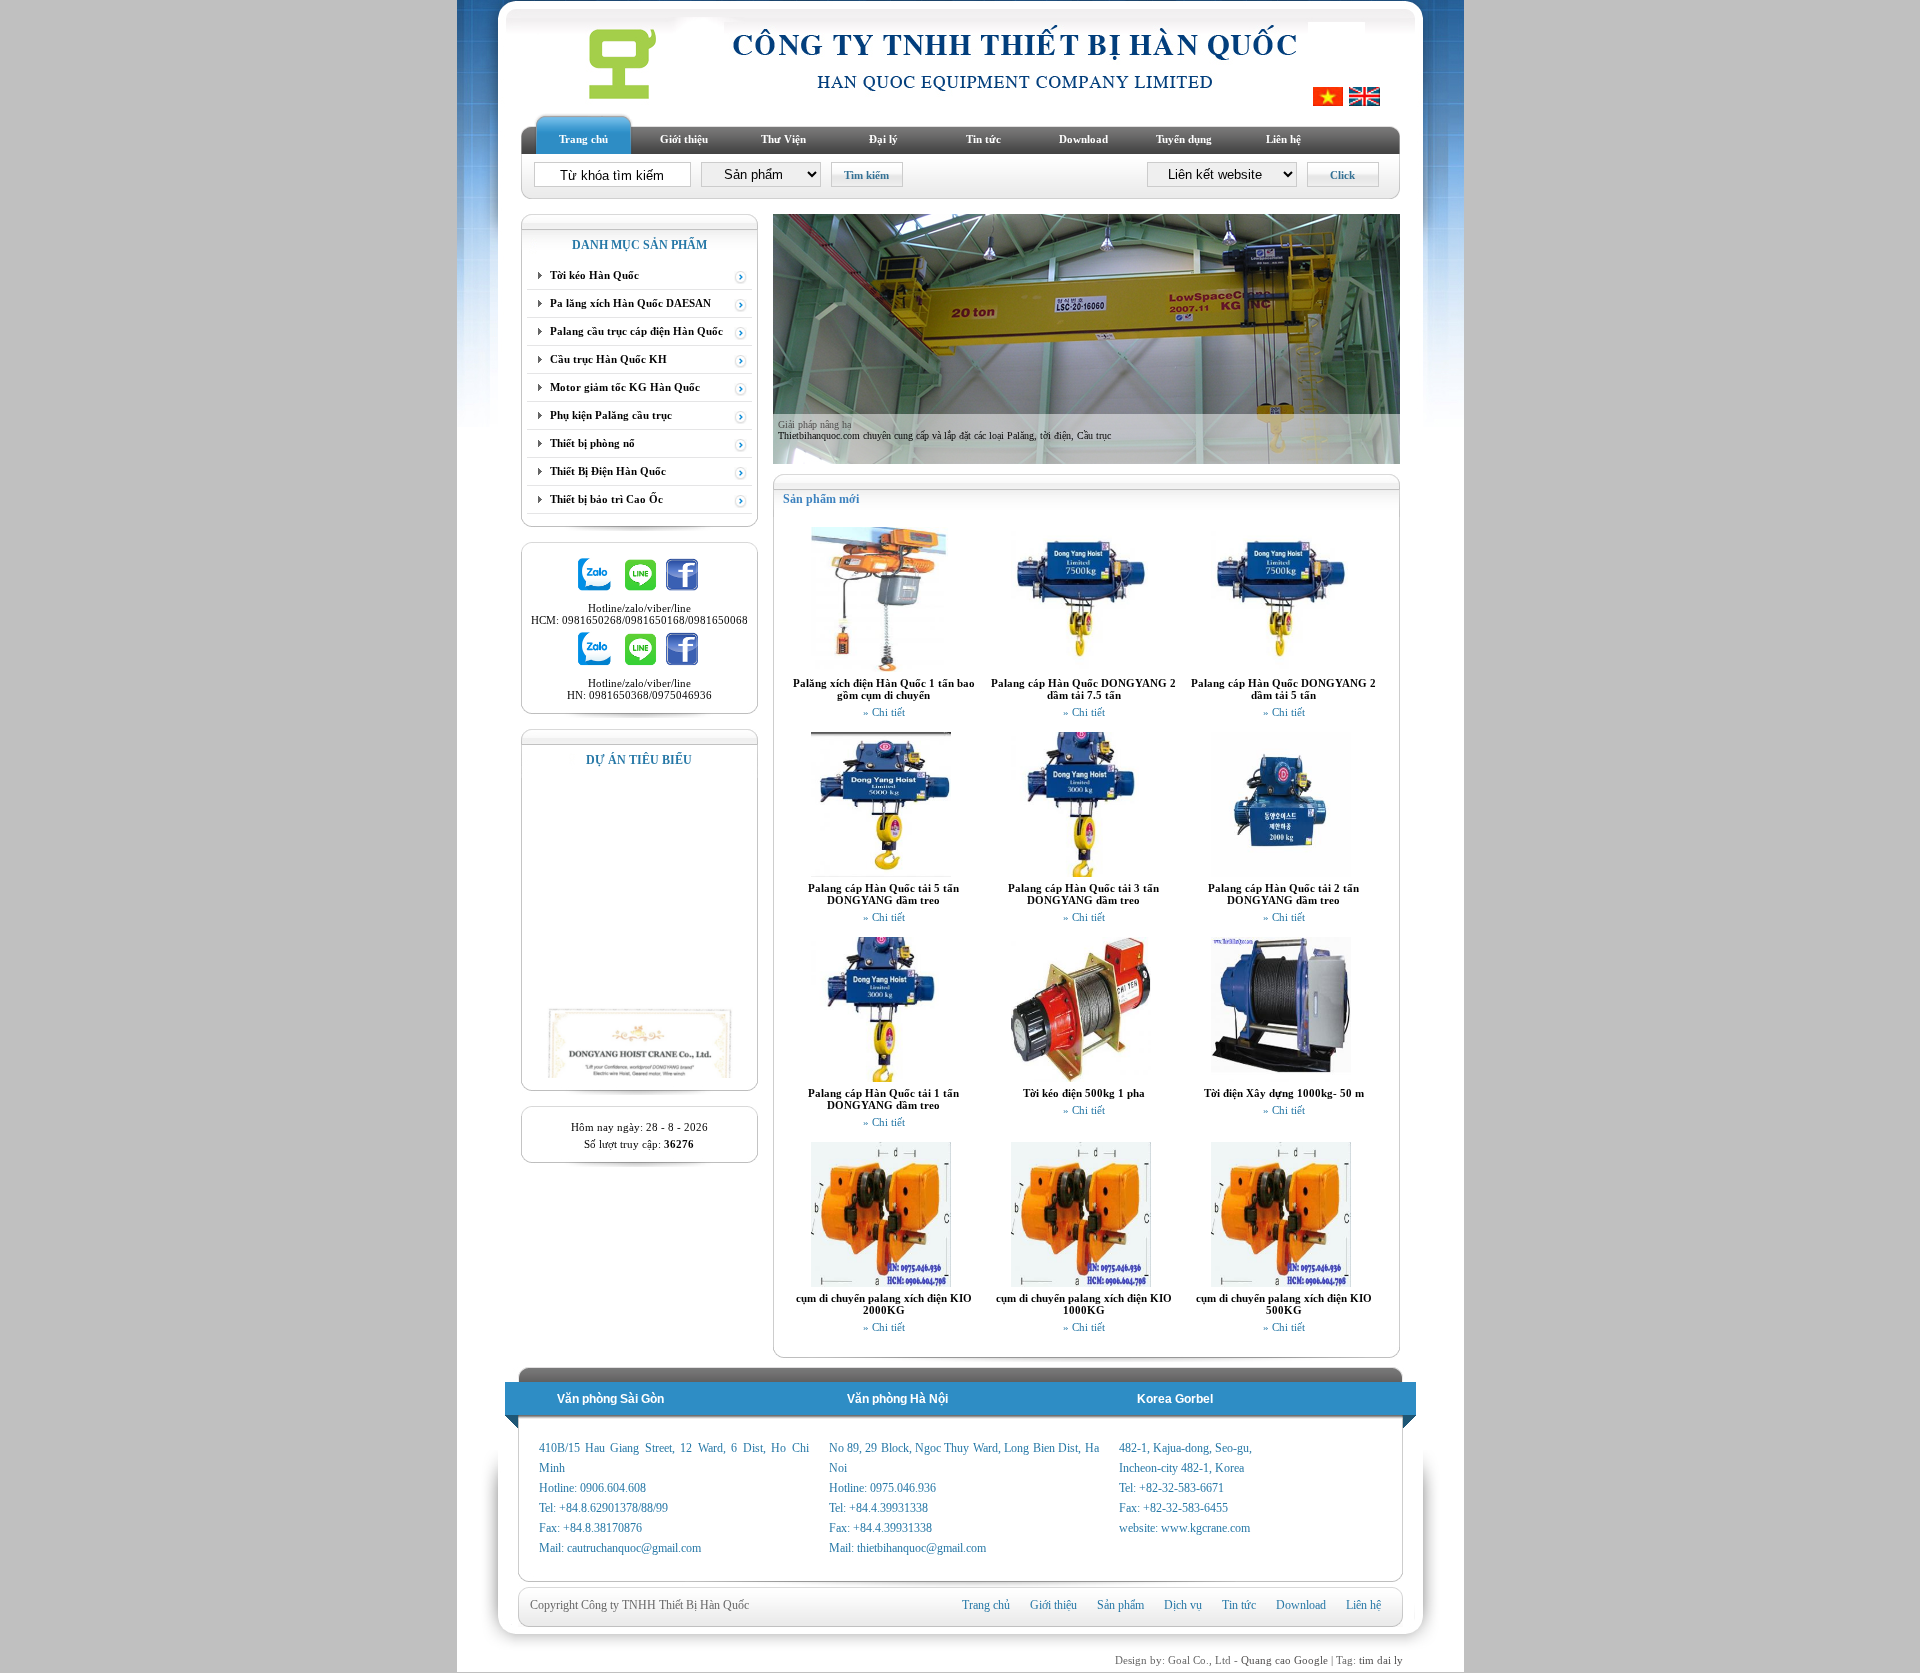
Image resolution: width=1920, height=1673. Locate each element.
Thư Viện (783, 139)
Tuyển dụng (1184, 139)
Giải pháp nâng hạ (814, 424)
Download (1083, 139)
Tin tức (983, 139)
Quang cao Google (1284, 1660)
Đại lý (883, 139)
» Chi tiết (884, 712)
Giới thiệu (684, 139)
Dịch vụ (1183, 1605)
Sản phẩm (1120, 1605)
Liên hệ (1283, 139)
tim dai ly (1381, 1660)
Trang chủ (583, 139)
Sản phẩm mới (821, 499)
